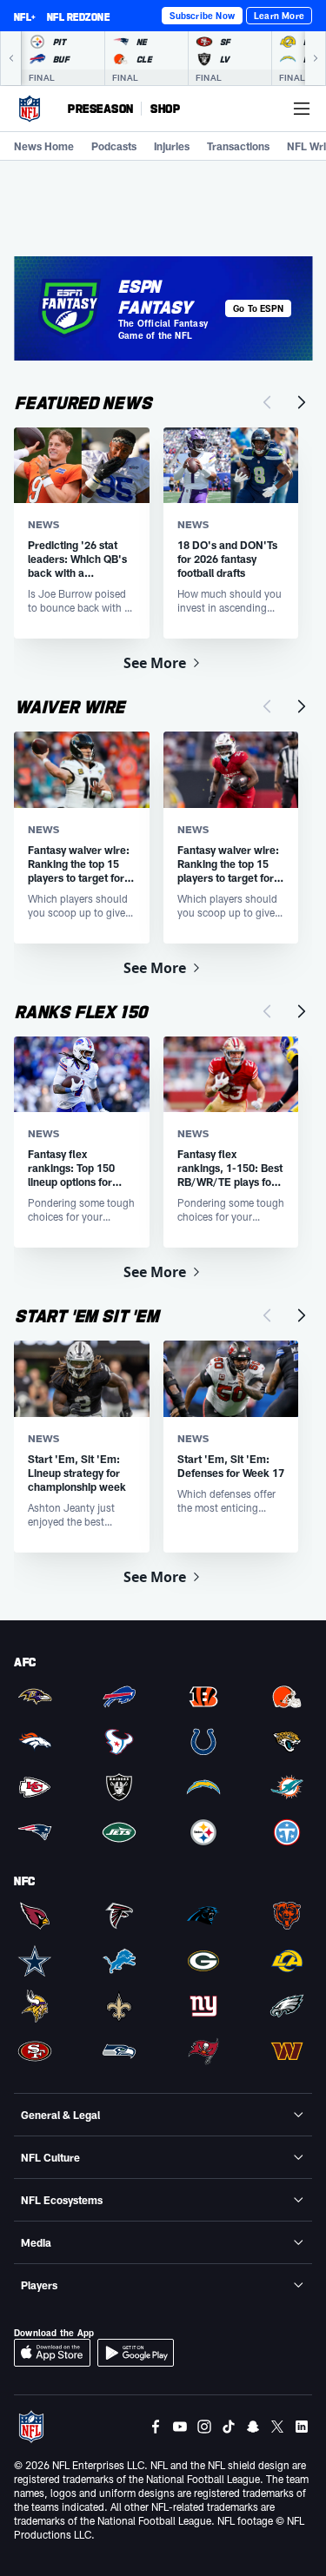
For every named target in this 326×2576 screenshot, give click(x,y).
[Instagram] (204, 2427)
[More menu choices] (302, 109)
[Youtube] (180, 2427)
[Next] (316, 58)
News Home (44, 146)
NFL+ (25, 17)
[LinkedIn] (302, 2427)
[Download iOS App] (52, 2353)
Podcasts (114, 146)
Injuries (172, 146)
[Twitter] (277, 2427)
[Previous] (10, 58)
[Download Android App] (136, 2353)
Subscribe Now (202, 16)
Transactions (238, 146)
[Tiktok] (229, 2427)
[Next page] (302, 402)
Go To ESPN (258, 308)
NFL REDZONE (78, 17)
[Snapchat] (253, 2427)
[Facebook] (156, 2427)
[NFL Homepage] (30, 109)
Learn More (279, 16)
